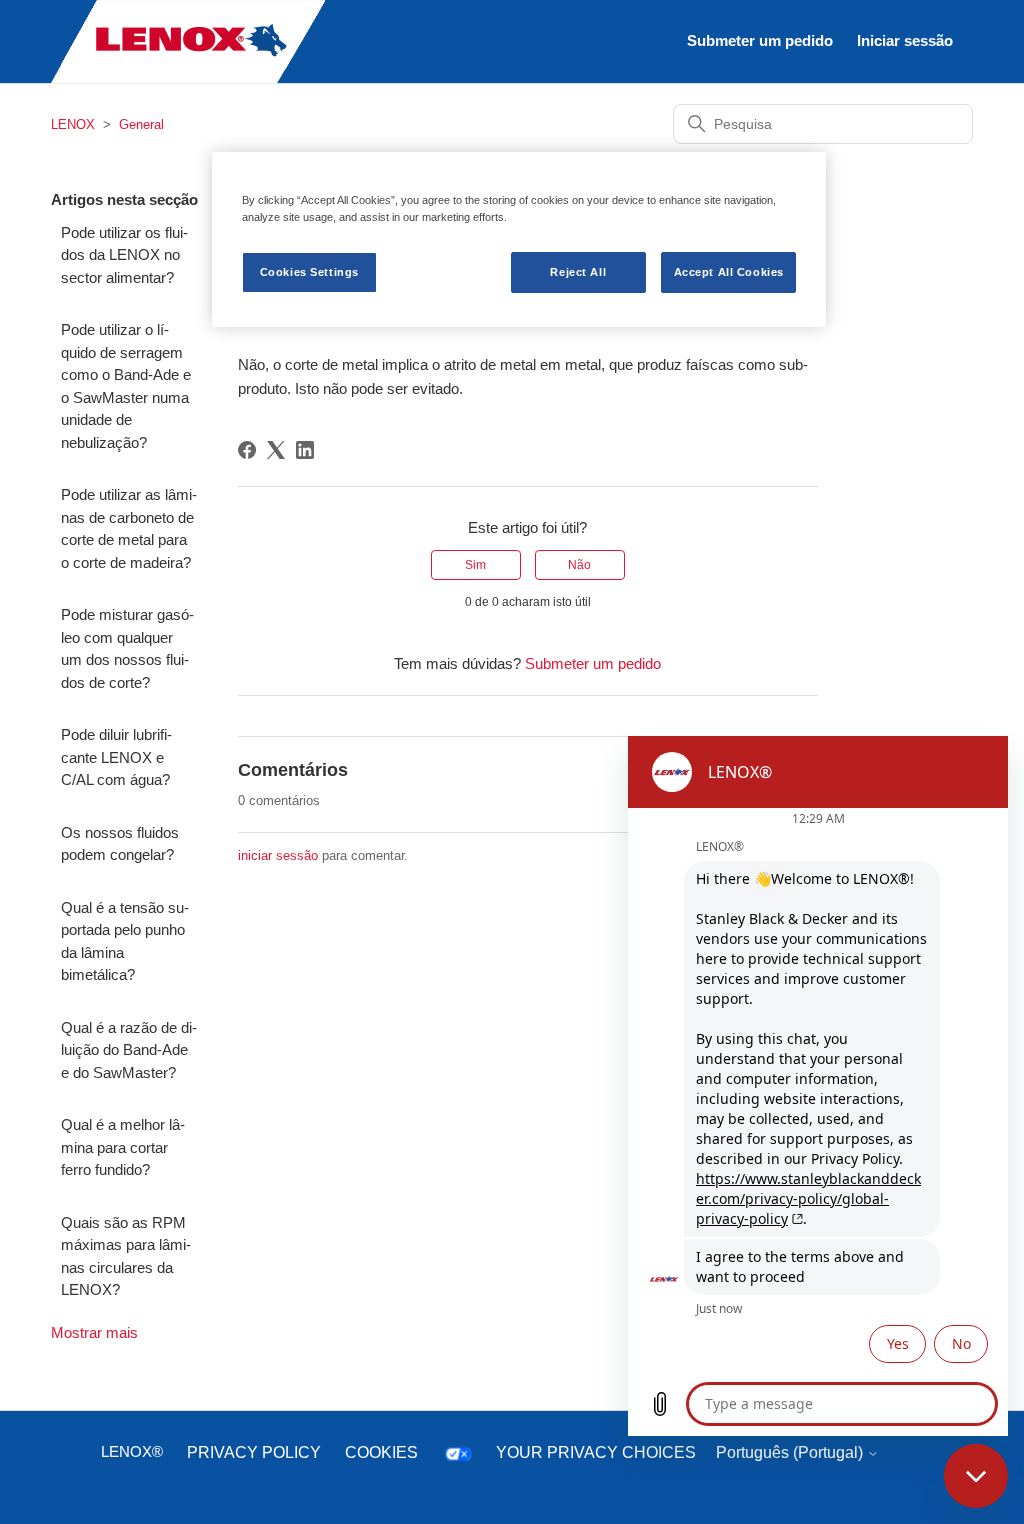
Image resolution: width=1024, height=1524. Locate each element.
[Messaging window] (818, 1086)
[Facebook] (247, 450)
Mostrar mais (94, 1332)
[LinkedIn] (305, 450)
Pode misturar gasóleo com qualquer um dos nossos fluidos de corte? (127, 648)
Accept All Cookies (729, 272)
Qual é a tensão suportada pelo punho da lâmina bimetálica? (125, 941)
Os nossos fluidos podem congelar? (120, 844)
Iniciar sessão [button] (905, 40)
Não (579, 565)
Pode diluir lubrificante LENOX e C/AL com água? (116, 757)
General (141, 124)
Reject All (578, 272)
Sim (475, 565)
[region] (519, 239)
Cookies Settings (309, 272)
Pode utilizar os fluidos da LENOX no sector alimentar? (124, 255)
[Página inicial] (188, 78)
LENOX (73, 124)
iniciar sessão (278, 855)
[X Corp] (276, 450)
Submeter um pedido (760, 40)
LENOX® (132, 1451)
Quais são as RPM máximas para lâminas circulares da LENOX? (126, 1256)
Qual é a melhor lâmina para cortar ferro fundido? (123, 1147)
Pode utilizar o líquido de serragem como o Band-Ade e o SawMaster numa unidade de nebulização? (126, 386)
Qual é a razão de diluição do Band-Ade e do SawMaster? (129, 1050)
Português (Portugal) (791, 1452)
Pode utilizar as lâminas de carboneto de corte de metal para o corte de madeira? (129, 528)
